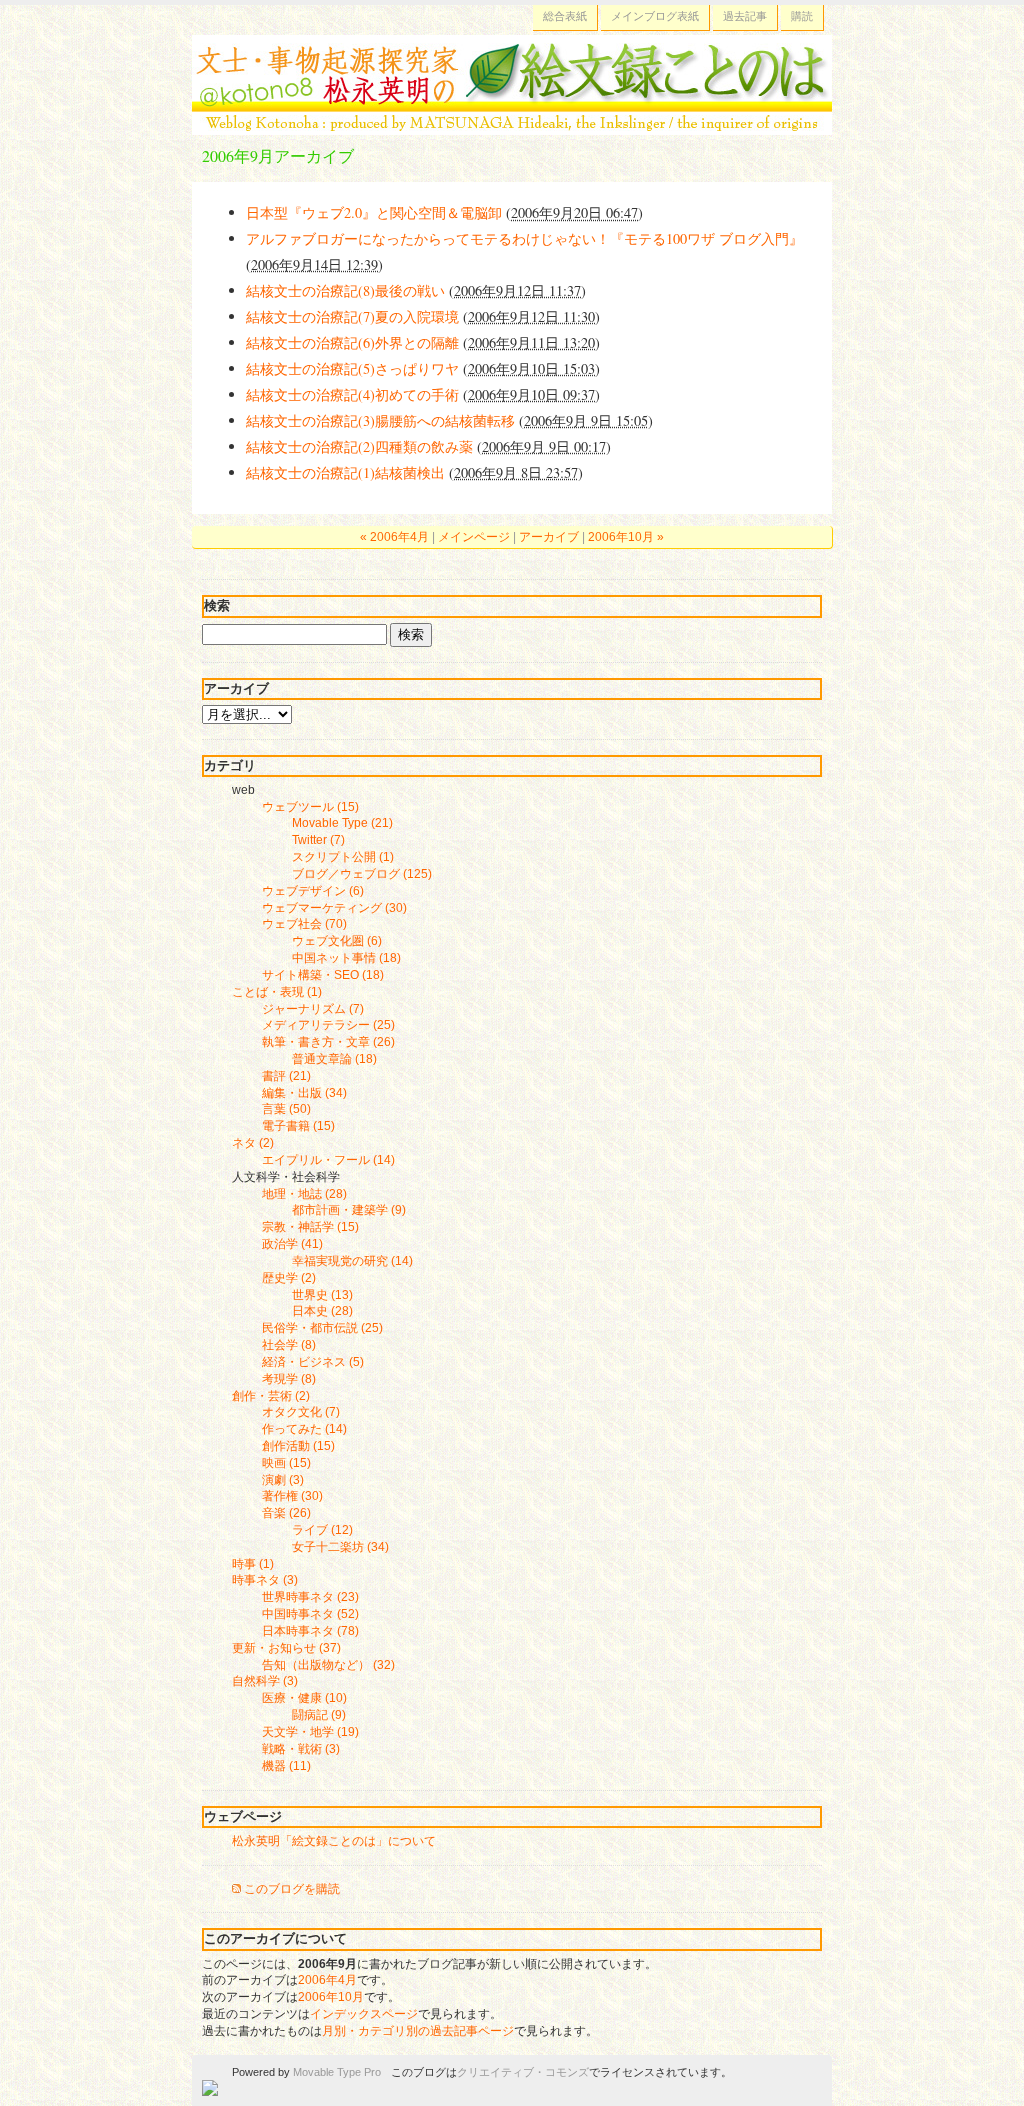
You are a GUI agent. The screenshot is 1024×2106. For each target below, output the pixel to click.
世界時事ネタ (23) (310, 1597)
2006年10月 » (626, 537)
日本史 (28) (322, 1311)
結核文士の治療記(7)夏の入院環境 (352, 316)
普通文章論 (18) (334, 1059)
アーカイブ (549, 537)
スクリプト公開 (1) (343, 857)
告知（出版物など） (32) (328, 1665)
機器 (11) (286, 1766)
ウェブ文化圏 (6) (337, 941)
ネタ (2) (253, 1143)
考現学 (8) (289, 1379)
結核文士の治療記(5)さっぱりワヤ (352, 368)
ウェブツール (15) (310, 807)
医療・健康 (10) (304, 1698)
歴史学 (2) (289, 1278)
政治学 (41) (292, 1244)
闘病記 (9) (319, 1715)
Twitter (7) (318, 840)
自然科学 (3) (265, 1681)
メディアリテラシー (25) (328, 1025)
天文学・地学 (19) (310, 1732)
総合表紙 (565, 16)
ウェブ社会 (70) (304, 924)
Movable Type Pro (337, 2072)
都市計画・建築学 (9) (349, 1210)
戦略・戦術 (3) (301, 1749)
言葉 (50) (286, 1109)
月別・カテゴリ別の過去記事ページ (418, 2031)
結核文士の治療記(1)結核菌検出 (345, 472)
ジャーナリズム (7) (313, 1009)
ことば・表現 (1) (277, 992)
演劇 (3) (283, 1480)
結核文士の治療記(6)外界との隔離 (352, 342)
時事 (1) (253, 1564)
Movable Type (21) (342, 823)
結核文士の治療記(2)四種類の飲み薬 (359, 446)
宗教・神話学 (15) (310, 1227)
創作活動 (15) (298, 1446)
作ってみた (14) (304, 1429)
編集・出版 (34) (304, 1093)
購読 (802, 16)
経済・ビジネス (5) (313, 1362)
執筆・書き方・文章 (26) (328, 1042)
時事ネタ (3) (265, 1580)
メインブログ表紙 (655, 16)
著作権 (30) (292, 1496)
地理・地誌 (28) (304, 1194)
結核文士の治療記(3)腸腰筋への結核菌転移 (380, 420)
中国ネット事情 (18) (346, 958)
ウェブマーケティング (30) (334, 908)
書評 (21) (286, 1076)
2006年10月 (331, 1997)
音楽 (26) (286, 1513)
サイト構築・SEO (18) (323, 975)
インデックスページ (364, 2014)
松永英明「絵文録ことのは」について (334, 1841)
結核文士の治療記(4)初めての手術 (352, 394)
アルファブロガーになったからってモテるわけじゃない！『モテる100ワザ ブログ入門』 (524, 238)
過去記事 (745, 16)
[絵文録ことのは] (512, 123)
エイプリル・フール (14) (328, 1160)
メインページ (474, 537)
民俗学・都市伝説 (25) (322, 1328)
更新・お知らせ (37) (286, 1648)
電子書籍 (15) (298, 1126)
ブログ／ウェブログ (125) (362, 874)
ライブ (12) (322, 1530)
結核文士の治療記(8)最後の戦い (345, 290)
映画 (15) (286, 1463)
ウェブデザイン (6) (313, 891)
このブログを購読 (292, 1889)
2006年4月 (327, 1980)
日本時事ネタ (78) (310, 1631)
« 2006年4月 (394, 537)
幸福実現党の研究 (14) (352, 1261)
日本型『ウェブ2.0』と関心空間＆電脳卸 (374, 212)
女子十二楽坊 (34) (340, 1547)
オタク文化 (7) (301, 1412)
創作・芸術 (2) (271, 1396)
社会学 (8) (289, 1345)
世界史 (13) (322, 1295)
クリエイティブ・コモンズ (523, 2072)
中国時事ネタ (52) (310, 1614)
